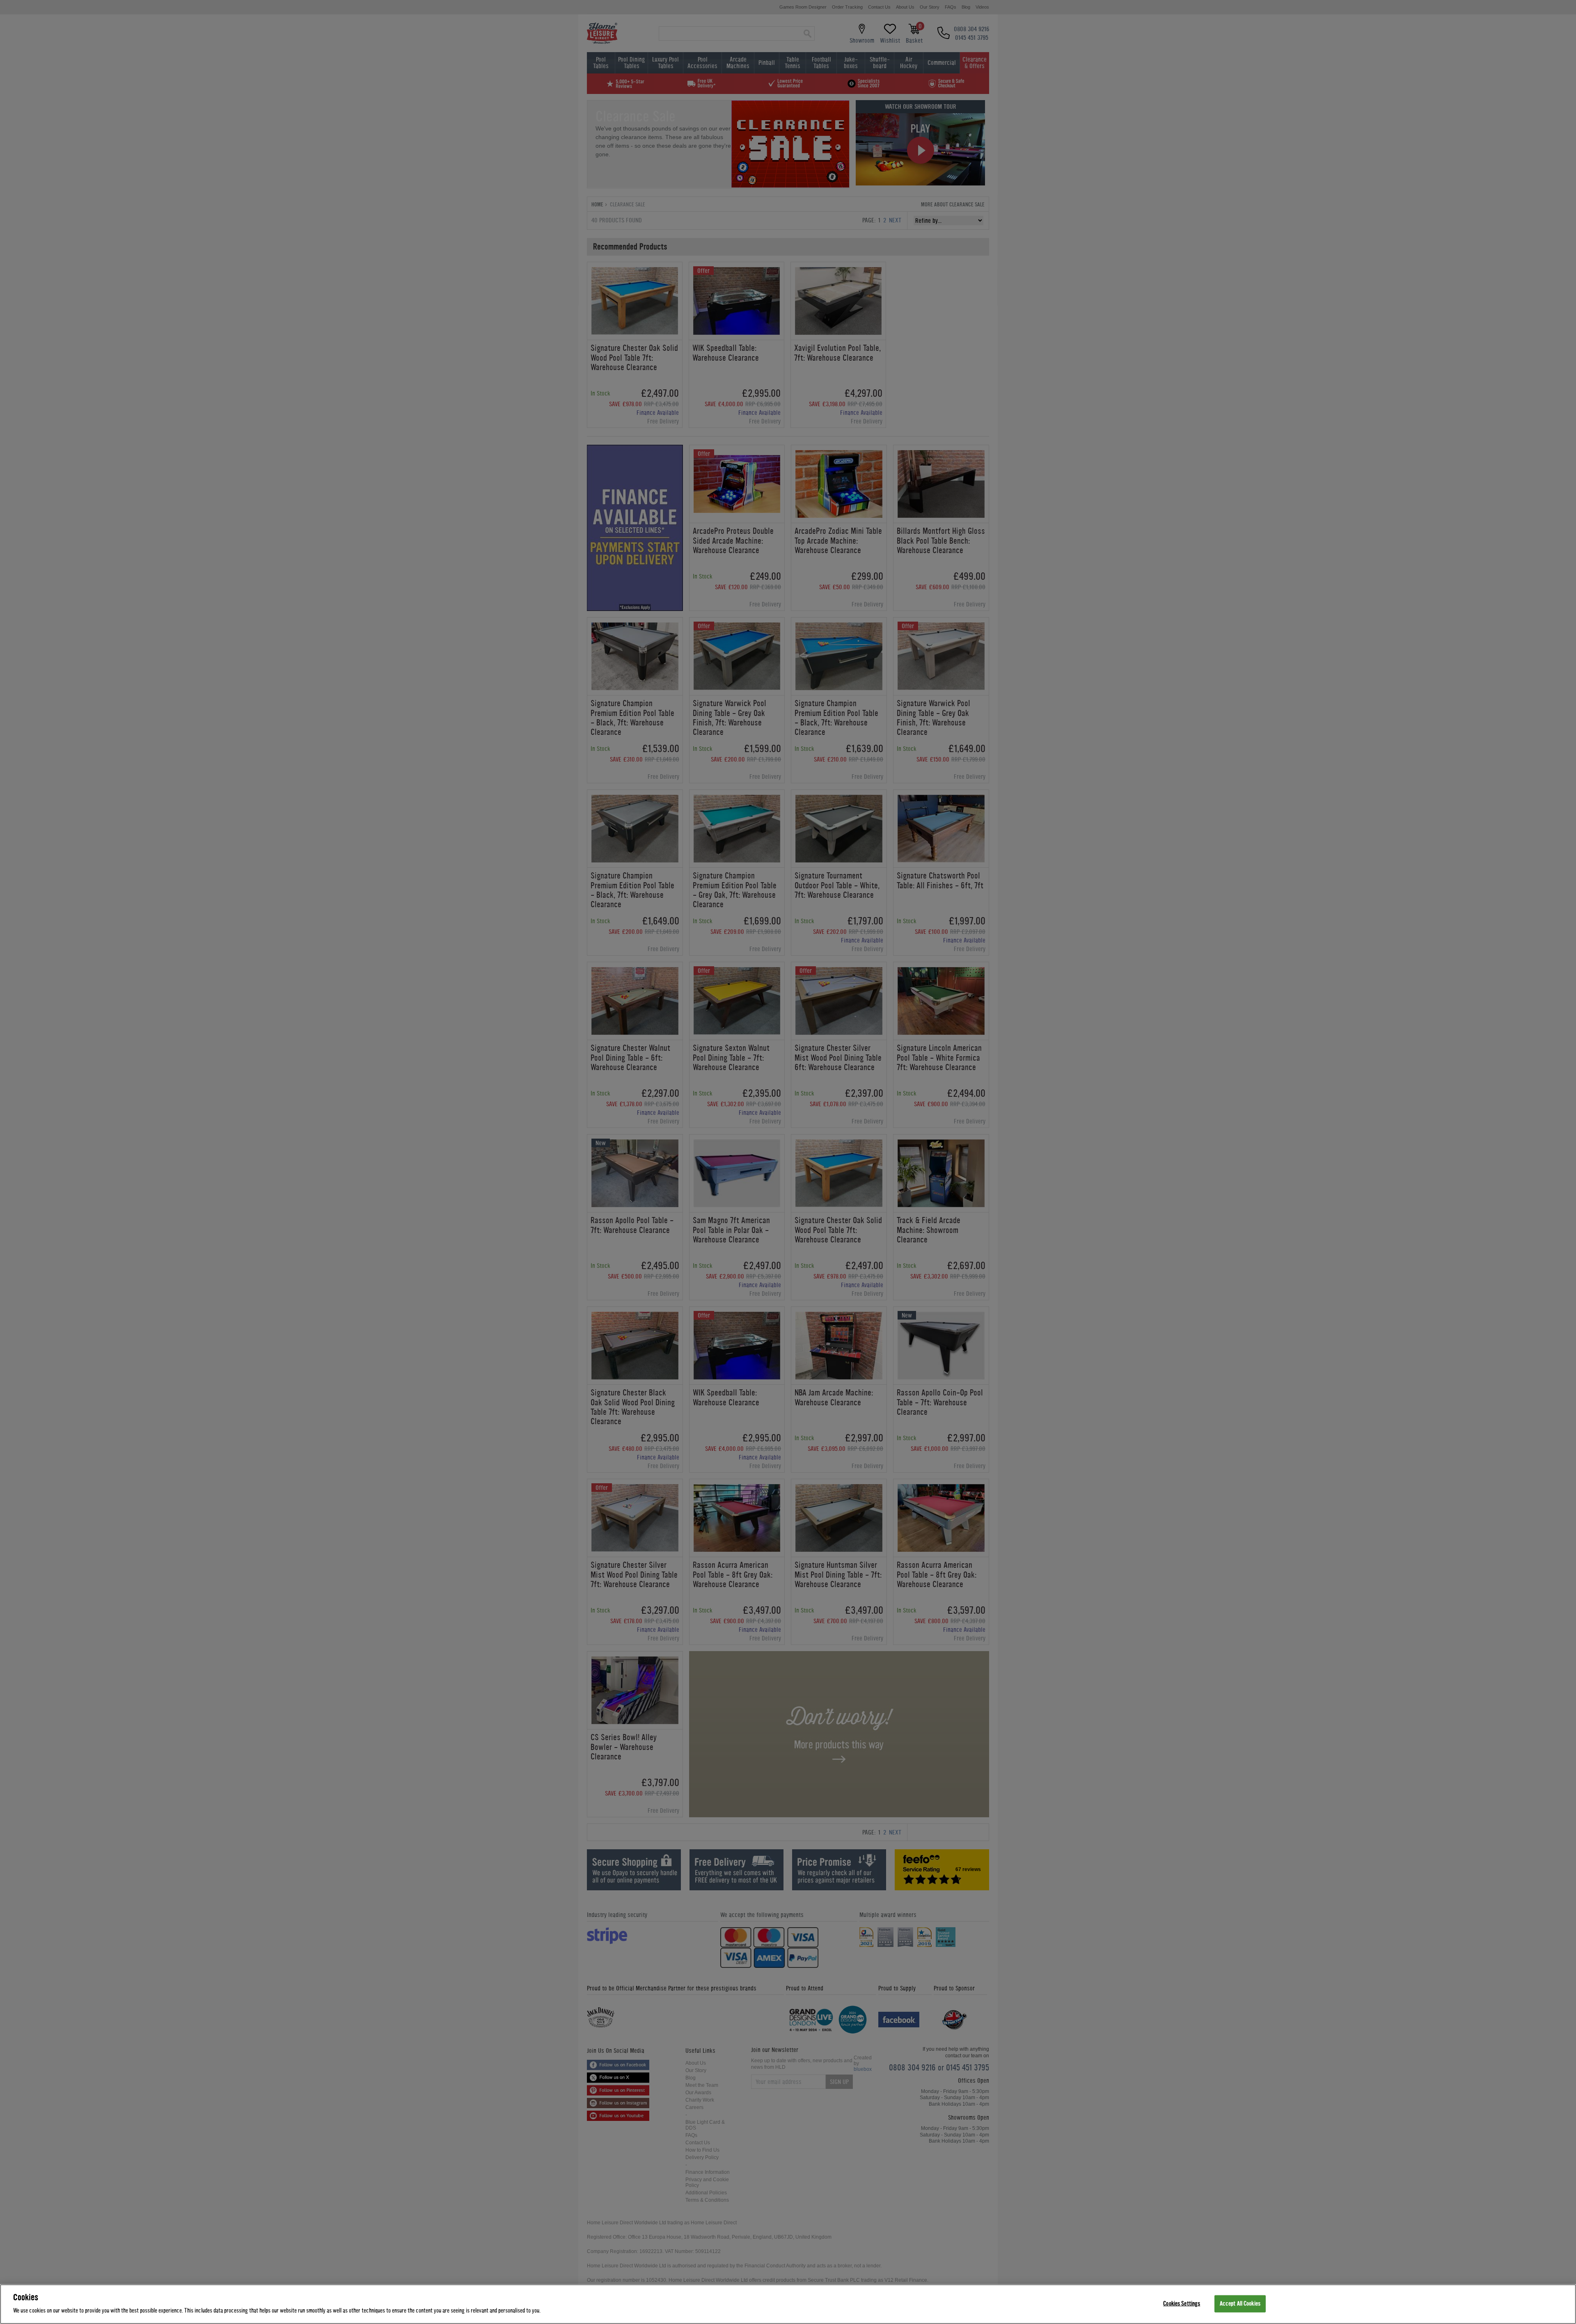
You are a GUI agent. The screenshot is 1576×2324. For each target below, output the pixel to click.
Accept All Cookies (1240, 2304)
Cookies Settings (1182, 2304)
